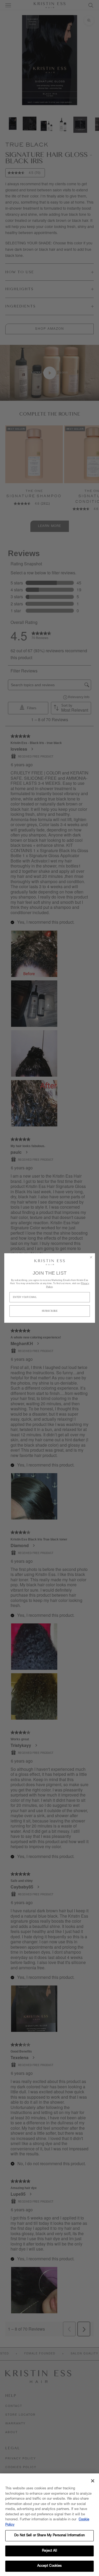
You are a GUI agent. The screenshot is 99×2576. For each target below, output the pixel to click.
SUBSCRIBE (49, 1311)
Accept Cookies (50, 2566)
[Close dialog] (91, 1257)
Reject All (49, 2551)
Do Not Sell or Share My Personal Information (49, 2536)
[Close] (93, 2481)
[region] (49, 2525)
